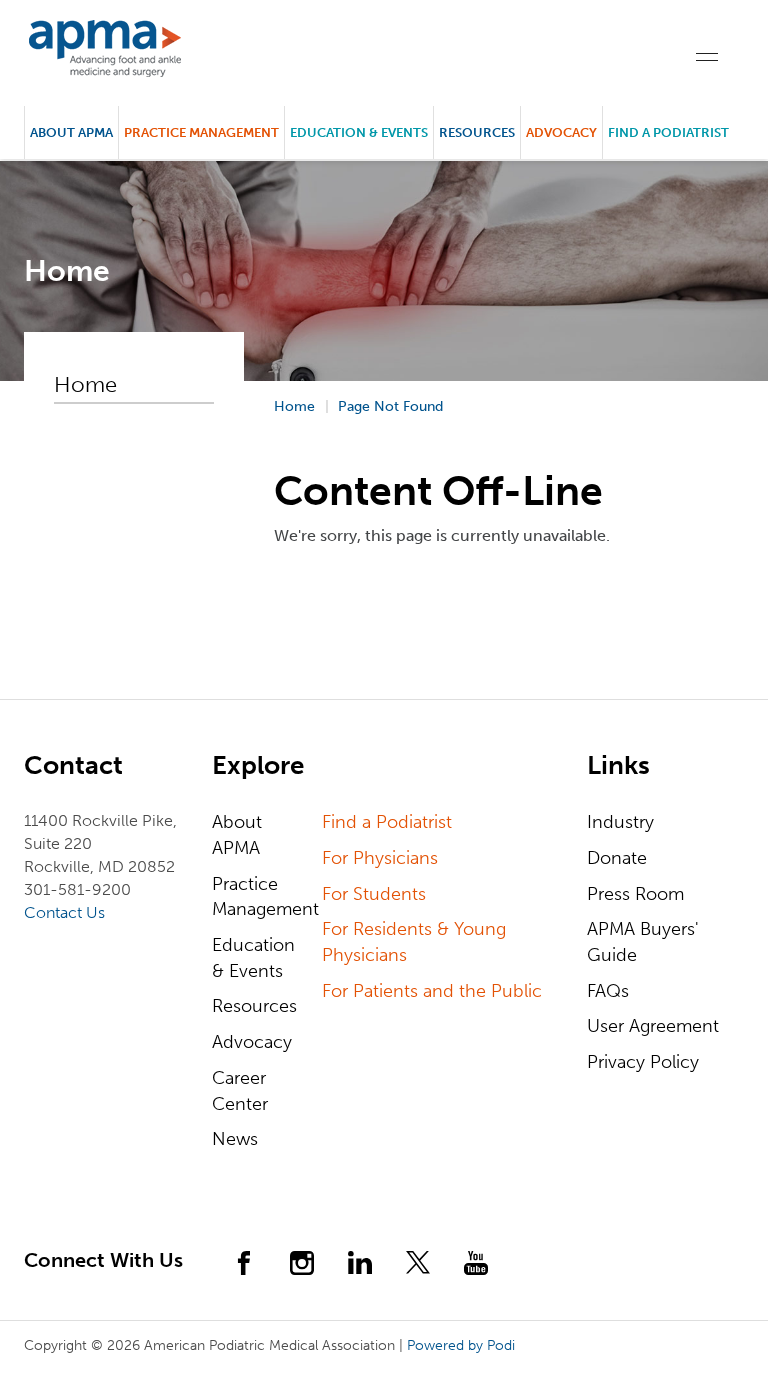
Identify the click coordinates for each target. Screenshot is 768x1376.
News (235, 1139)
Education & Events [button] (359, 132)
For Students (374, 894)
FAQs (608, 991)
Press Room (635, 894)
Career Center (240, 1091)
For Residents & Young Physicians (414, 942)
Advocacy (252, 1042)
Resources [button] (477, 132)
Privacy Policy (643, 1062)
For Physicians (380, 858)
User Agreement (653, 1026)
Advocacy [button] (561, 132)
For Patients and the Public (432, 991)
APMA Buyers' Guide (643, 942)
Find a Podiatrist (668, 132)
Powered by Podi (461, 1345)
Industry (620, 822)
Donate (617, 858)
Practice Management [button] (201, 132)
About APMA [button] (71, 132)
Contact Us (64, 912)
